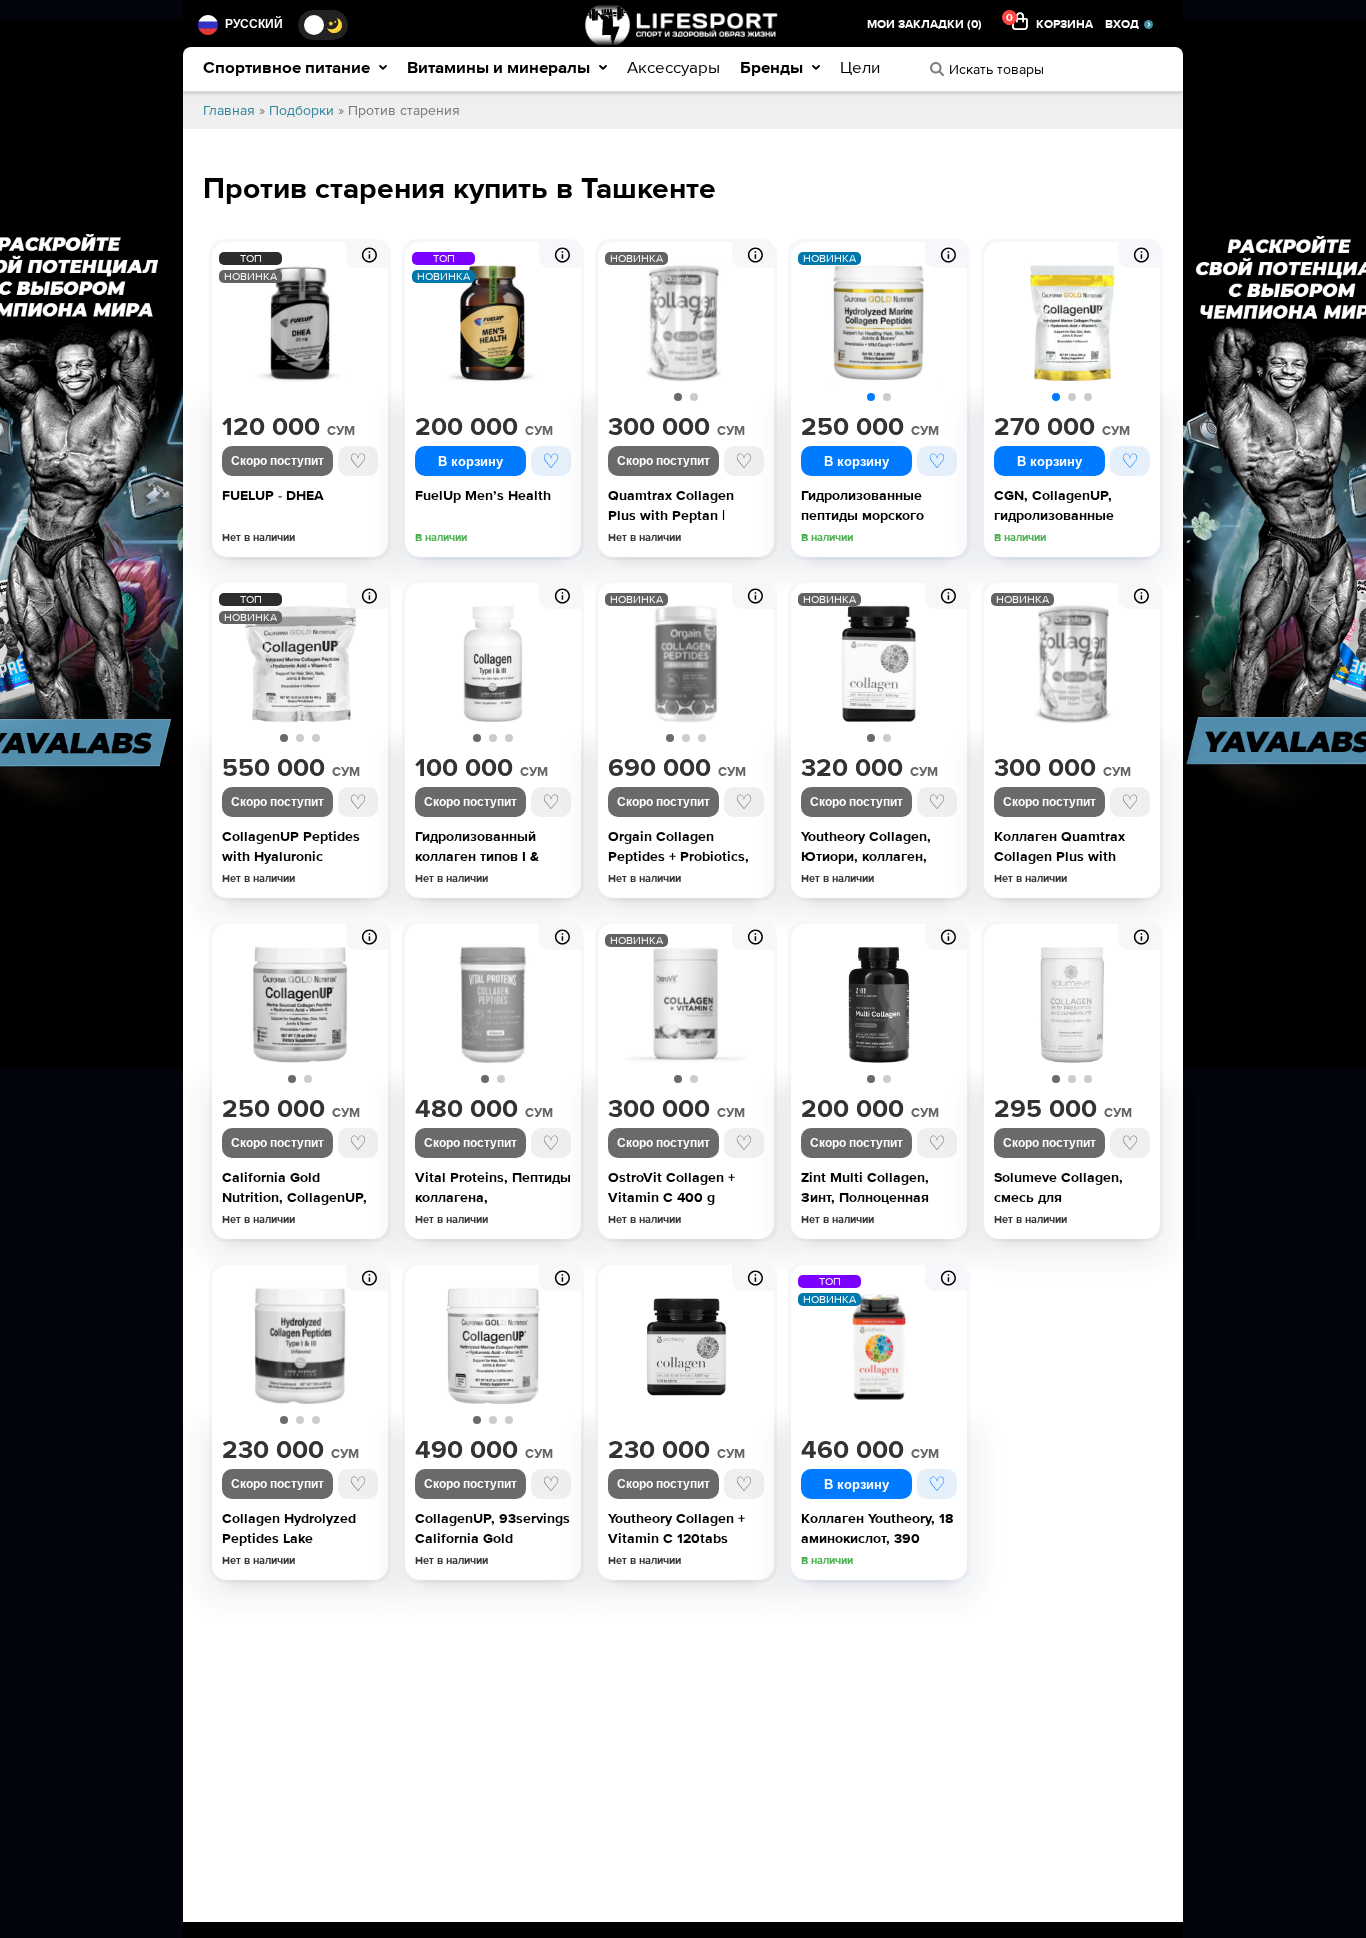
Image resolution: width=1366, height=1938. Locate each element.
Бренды (773, 67)
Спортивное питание (288, 67)
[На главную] (682, 24)
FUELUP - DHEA (273, 495)
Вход (1122, 24)
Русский (254, 24)
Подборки (301, 110)
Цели (860, 67)
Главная (229, 110)
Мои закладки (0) (924, 24)
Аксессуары (673, 67)
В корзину (470, 461)
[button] (678, 397)
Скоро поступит (277, 461)
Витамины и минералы (500, 67)
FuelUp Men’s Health (483, 495)
